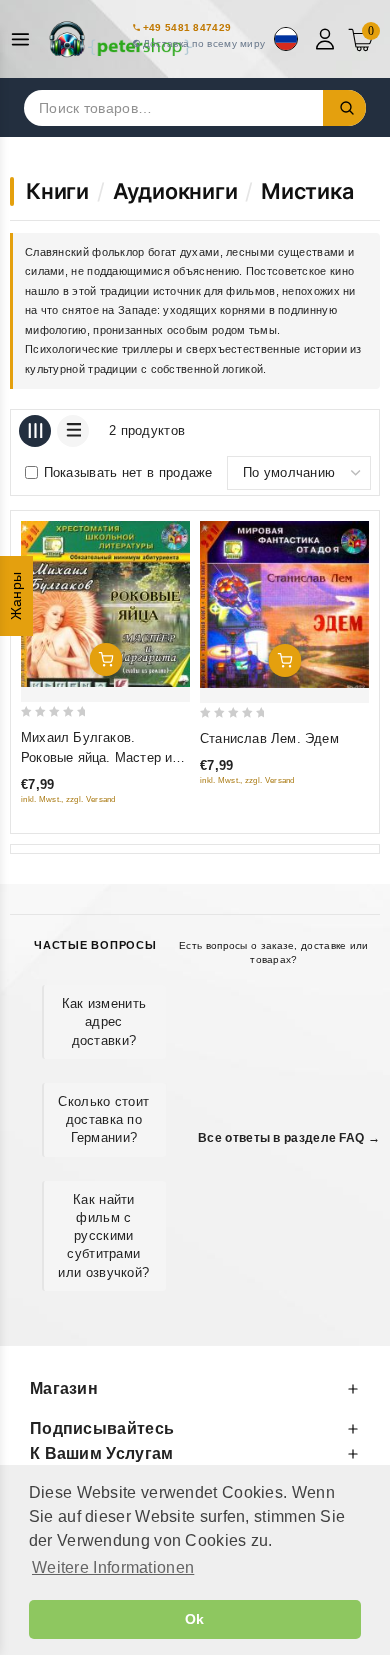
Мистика (307, 191)
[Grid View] (35, 431)
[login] (327, 39)
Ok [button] (195, 1619)
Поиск (345, 108)
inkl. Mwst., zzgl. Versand (68, 799)
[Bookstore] (120, 39)
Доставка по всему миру (204, 43)
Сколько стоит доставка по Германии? (103, 1119)
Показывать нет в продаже (128, 472)
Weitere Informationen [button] (113, 1567)
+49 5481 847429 (187, 27)
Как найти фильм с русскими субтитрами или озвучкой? (103, 1236)
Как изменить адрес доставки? (104, 1021)
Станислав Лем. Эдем (269, 738)
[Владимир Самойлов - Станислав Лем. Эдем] (284, 604)
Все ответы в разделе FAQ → (289, 1138)
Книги (57, 191)
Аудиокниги (175, 191)
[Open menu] (25, 39)
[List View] (73, 431)
